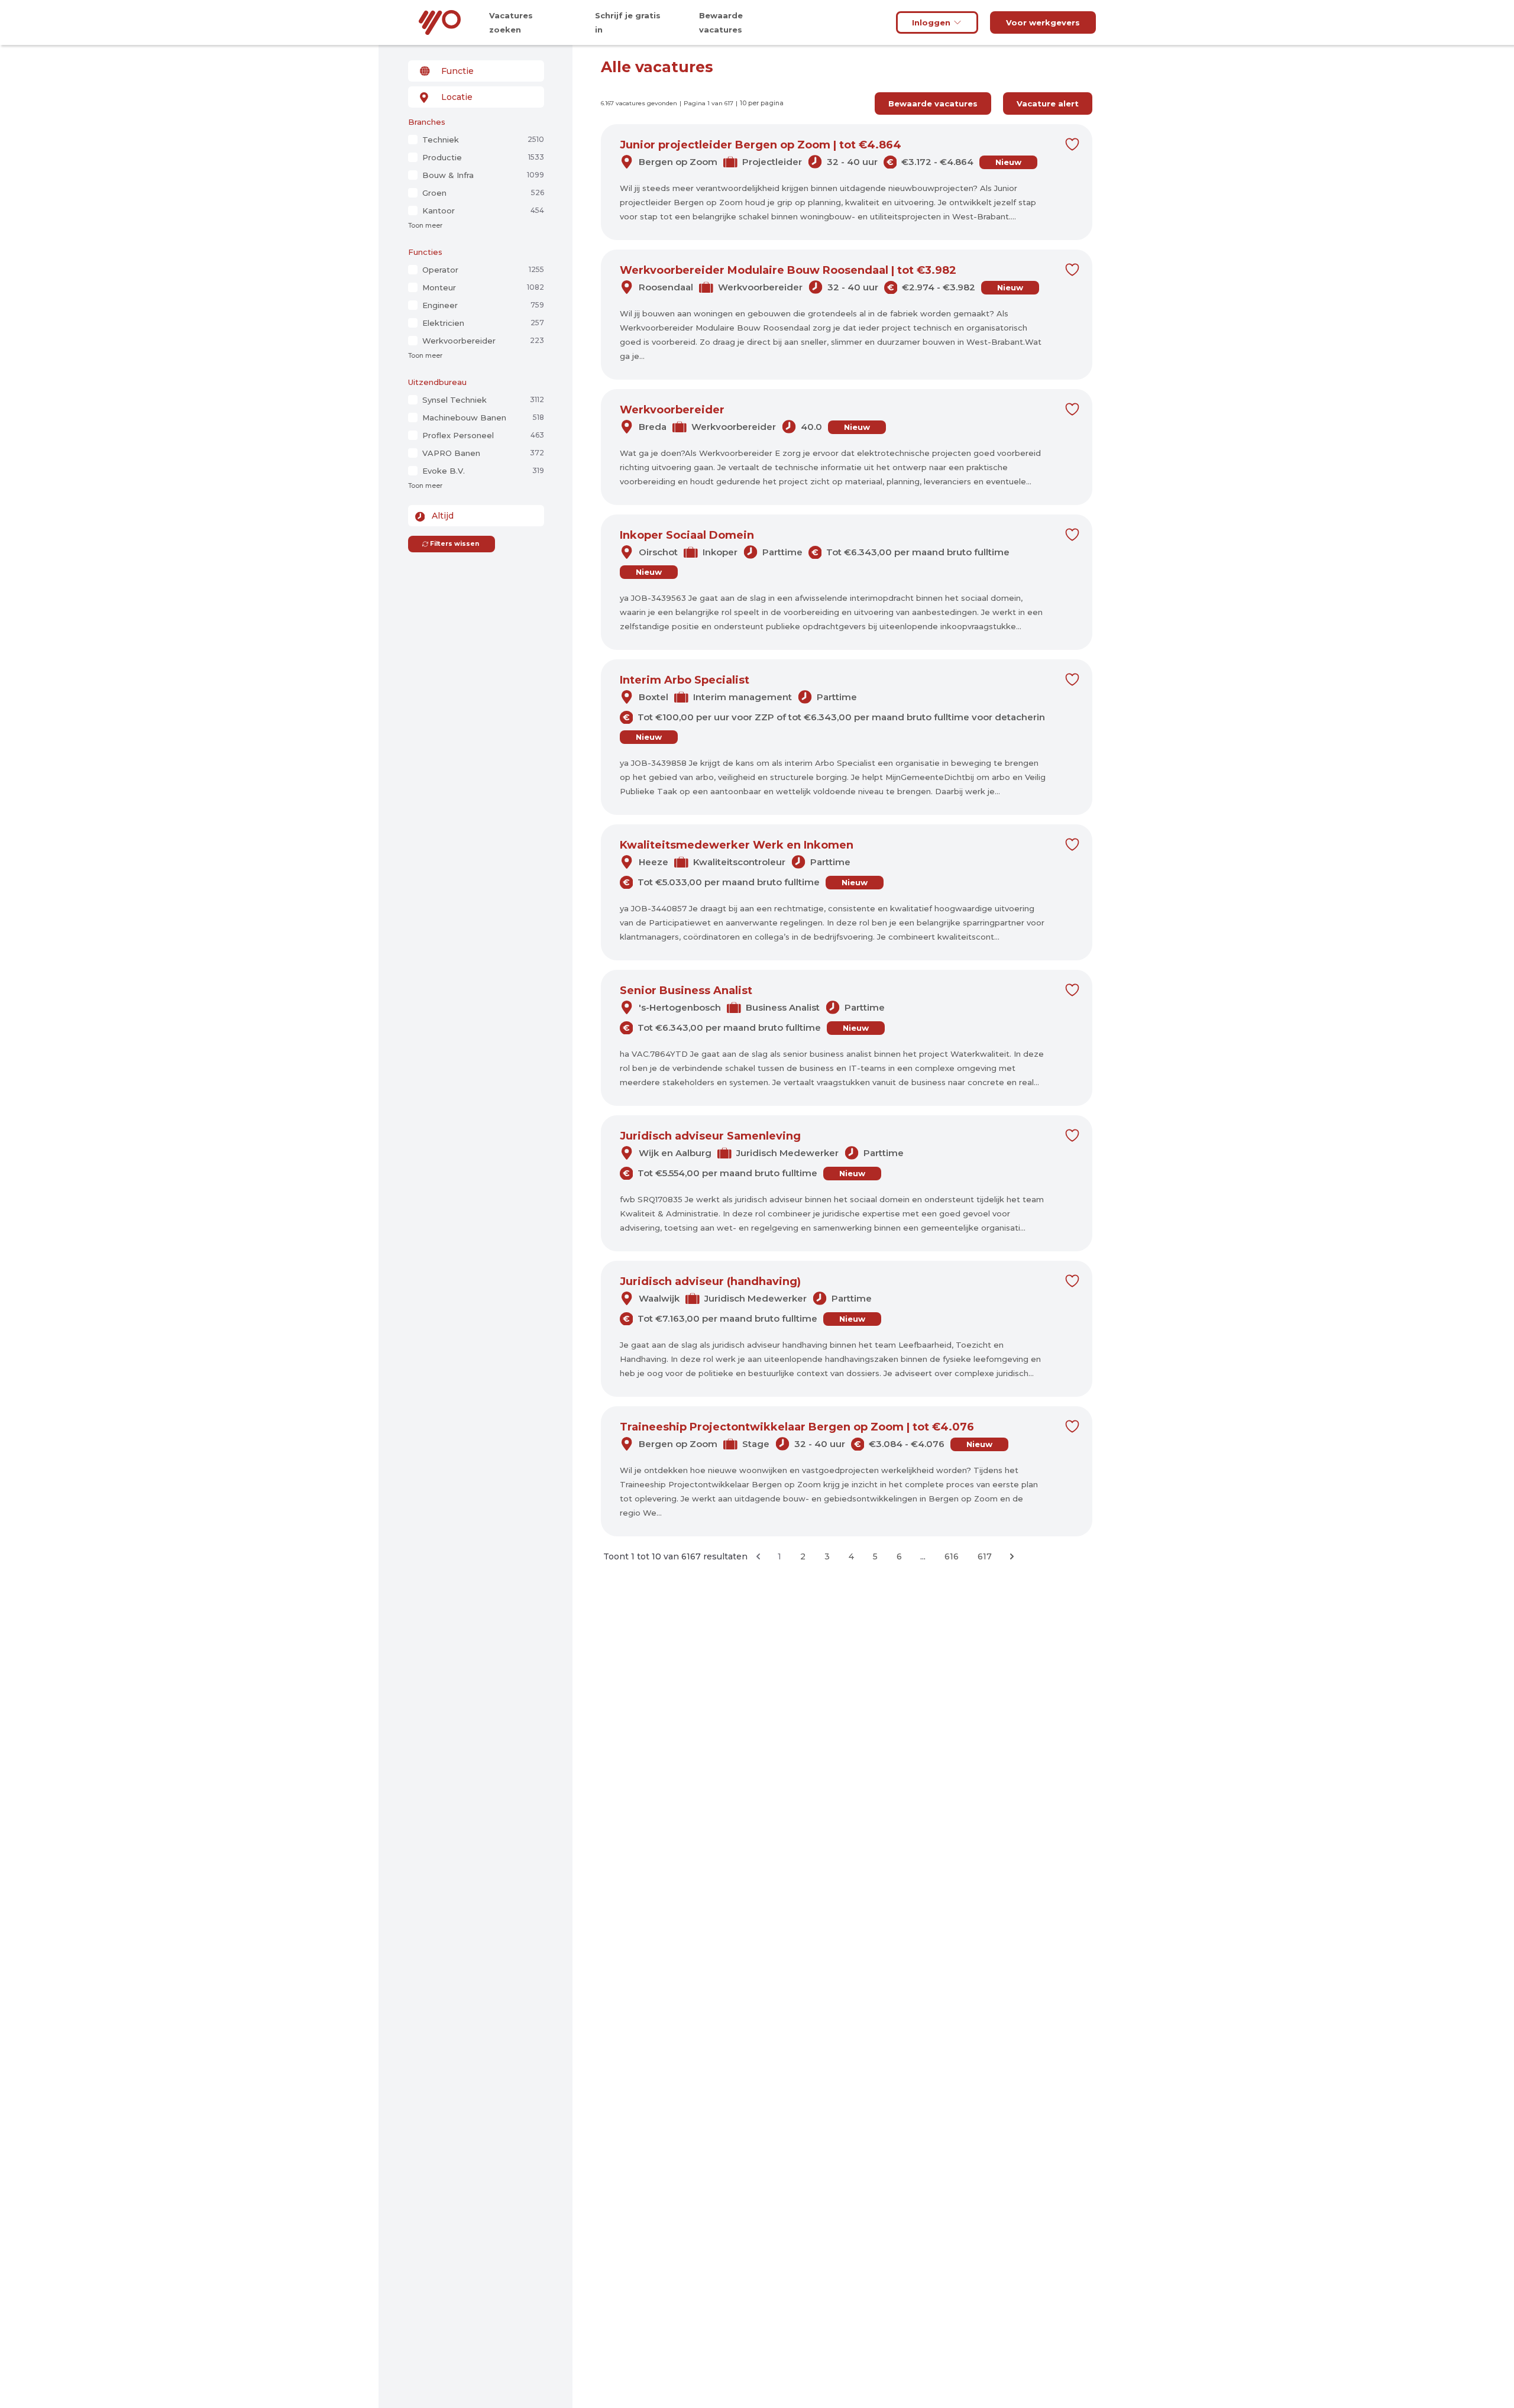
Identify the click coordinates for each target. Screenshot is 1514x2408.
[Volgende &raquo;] (1012, 1556)
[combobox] (476, 71)
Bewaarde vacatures (933, 103)
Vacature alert (1048, 103)
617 (985, 1556)
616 (952, 1556)
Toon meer (425, 226)
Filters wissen (454, 544)
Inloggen (931, 22)
